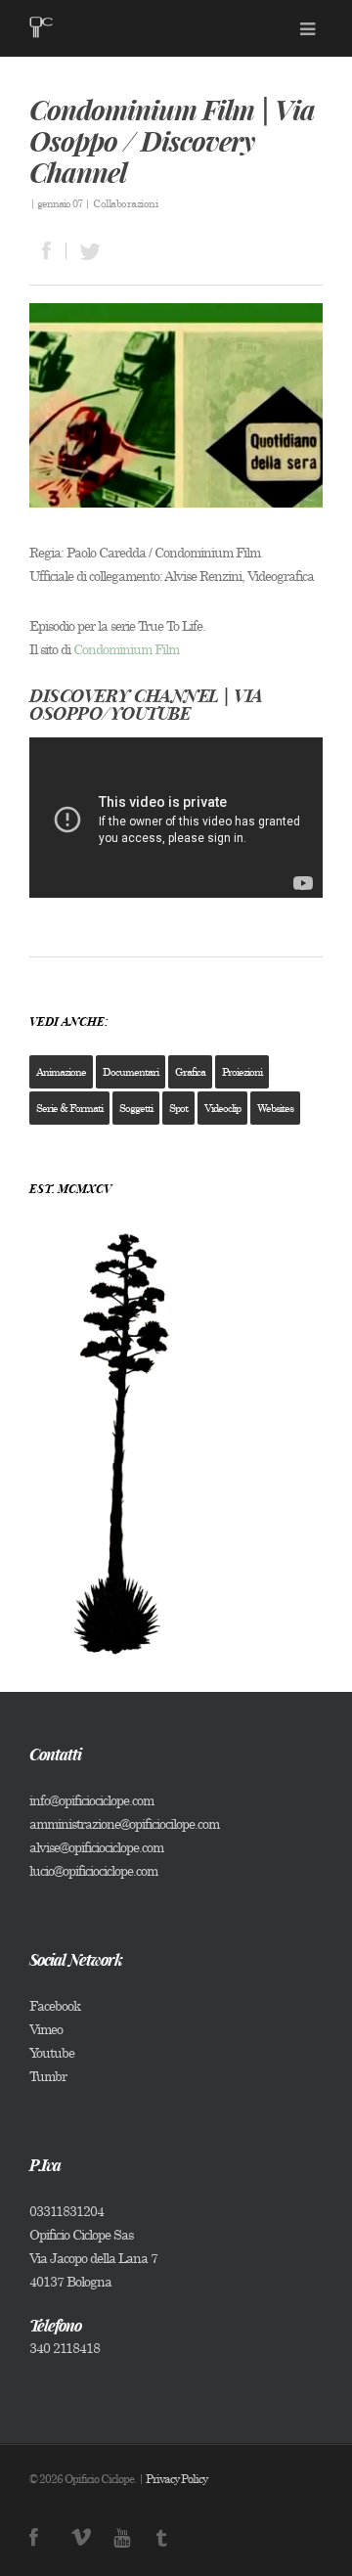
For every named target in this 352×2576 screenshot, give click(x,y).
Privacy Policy (176, 2479)
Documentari (131, 1072)
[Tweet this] (84, 251)
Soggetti (136, 1108)
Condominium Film (126, 649)
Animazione (61, 1072)
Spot (178, 1108)
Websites (275, 1108)
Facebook (55, 2005)
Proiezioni (242, 1072)
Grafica (190, 1072)
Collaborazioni (125, 203)
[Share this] (48, 251)
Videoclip (222, 1108)
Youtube (52, 2052)
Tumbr (48, 2076)
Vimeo (46, 2029)
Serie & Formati (69, 1108)
